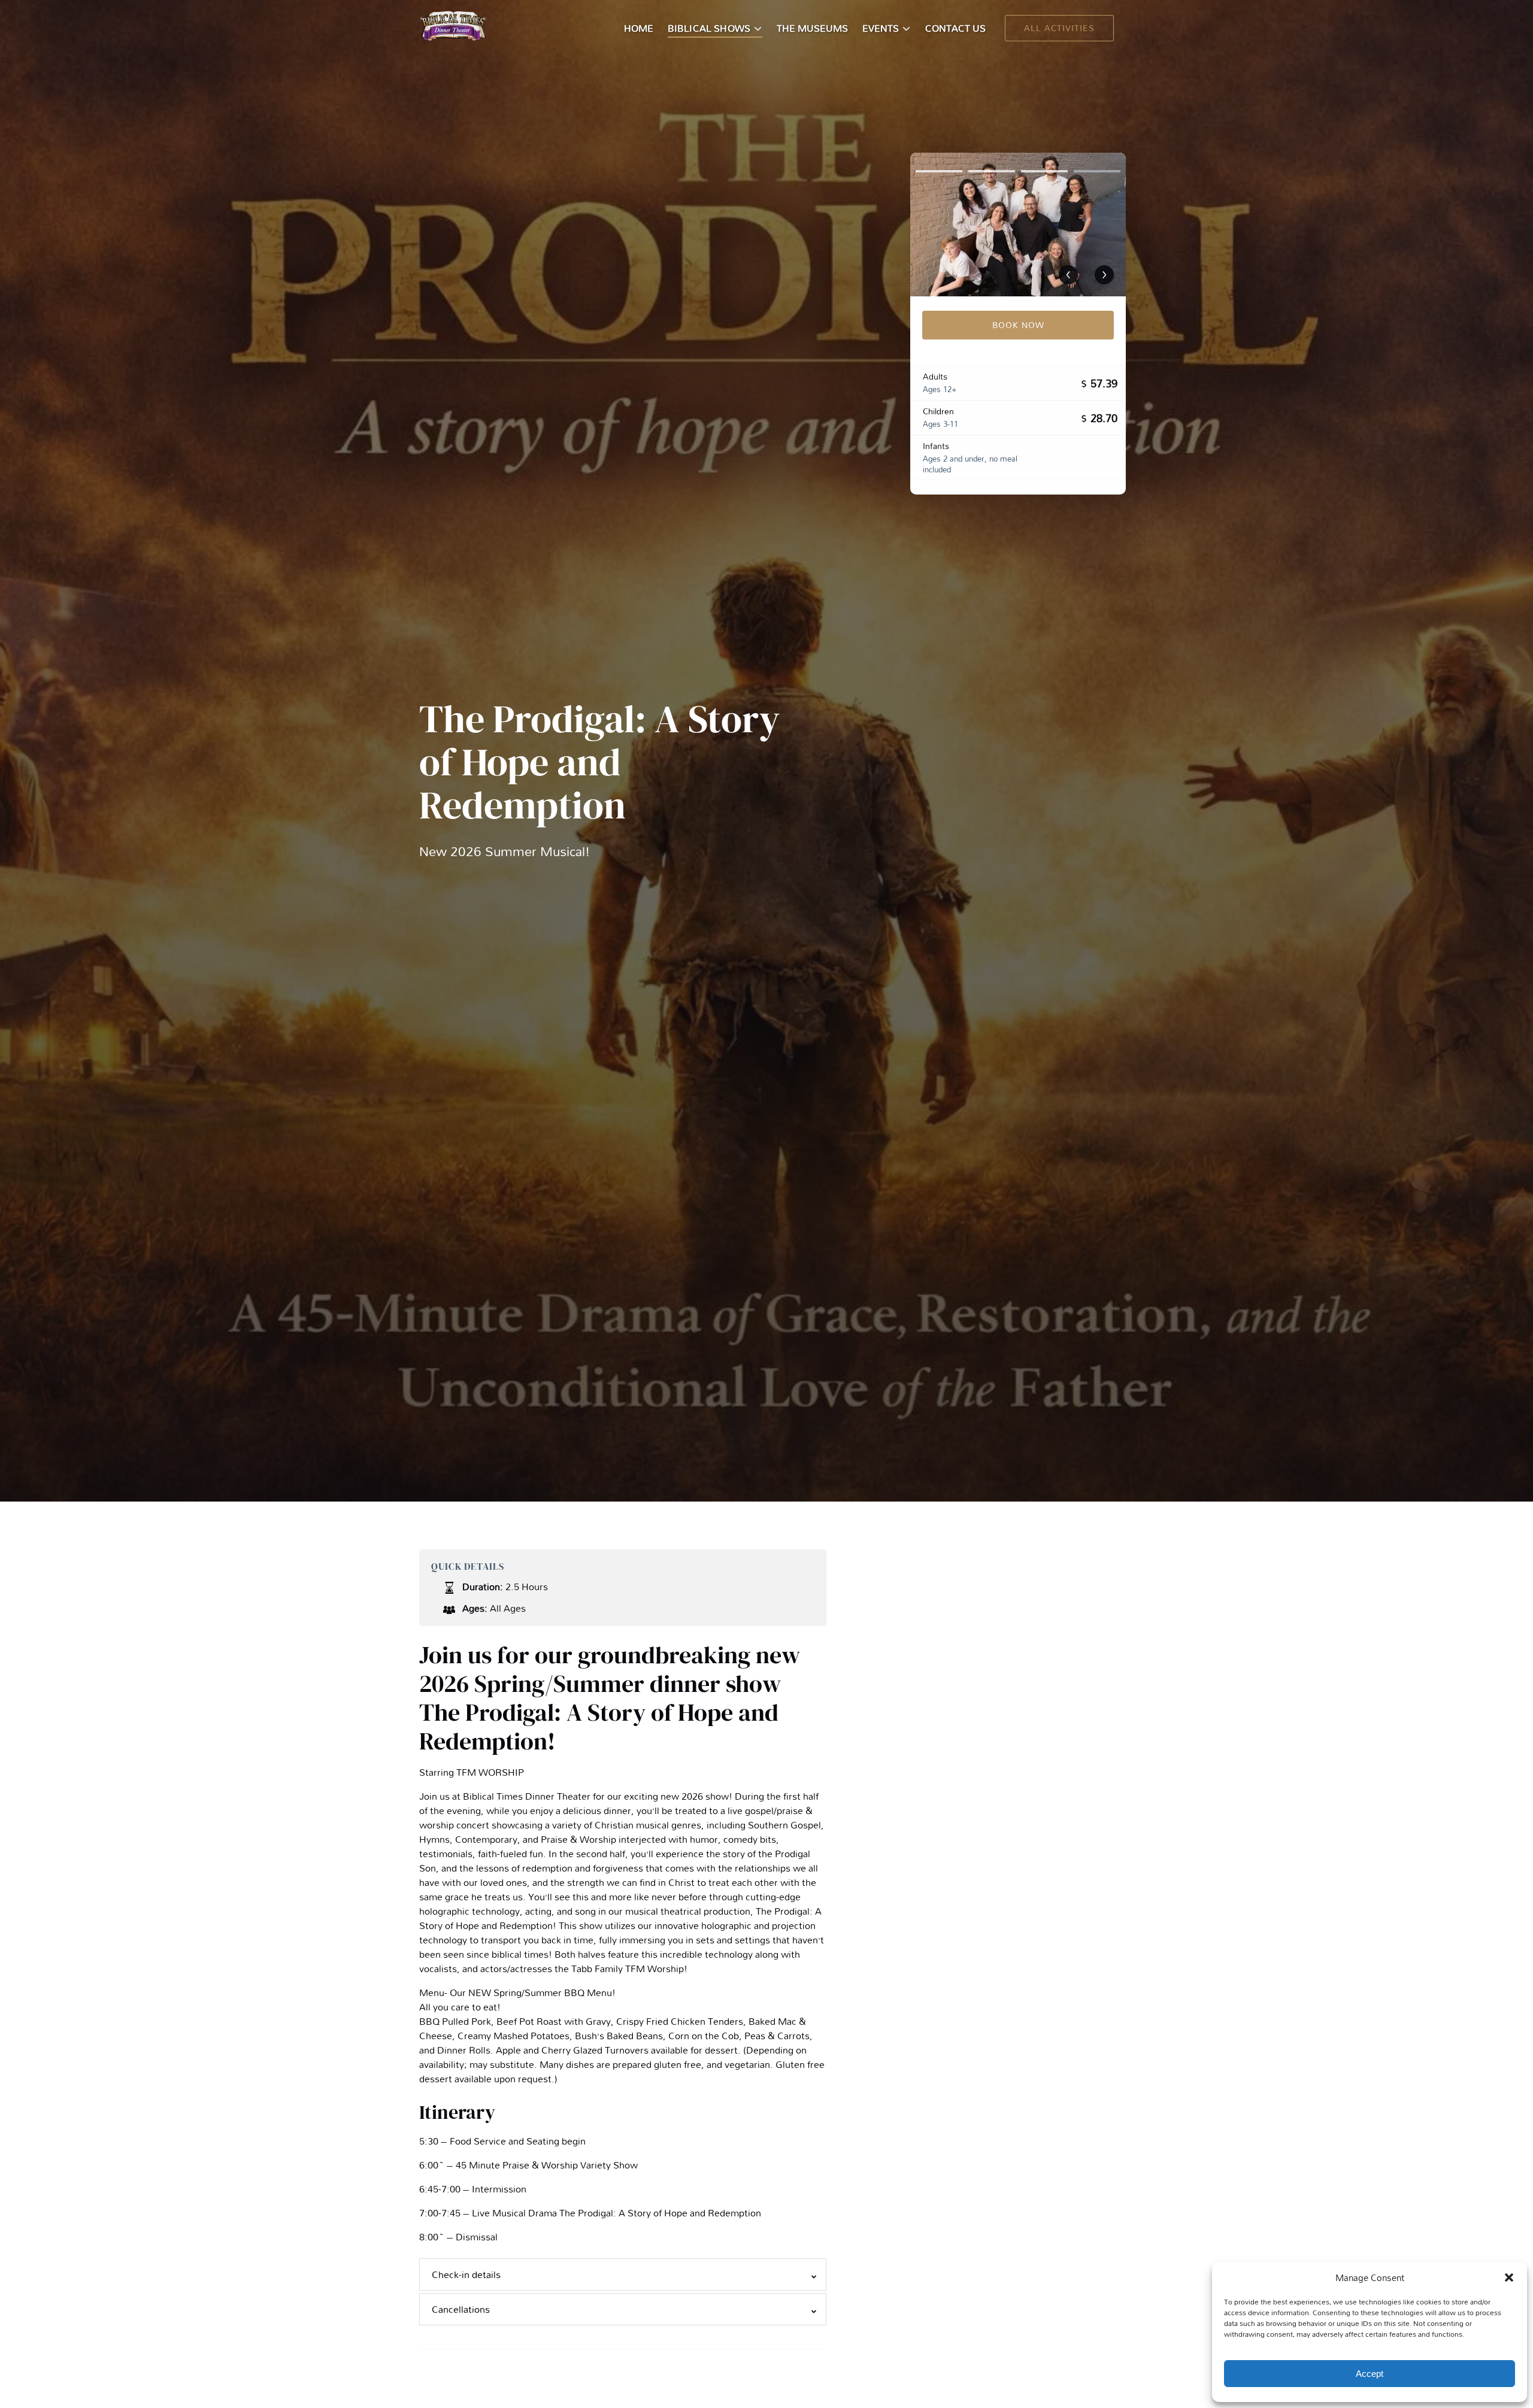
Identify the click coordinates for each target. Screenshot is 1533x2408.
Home (639, 28)
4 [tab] (1097, 171)
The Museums (812, 28)
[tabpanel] (1018, 225)
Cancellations (461, 2309)
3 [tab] (1044, 171)
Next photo (1104, 275)
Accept (1370, 2374)
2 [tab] (992, 171)
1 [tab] (939, 171)
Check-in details (466, 2274)
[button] (1509, 2277)
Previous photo (1068, 275)
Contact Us (955, 28)
